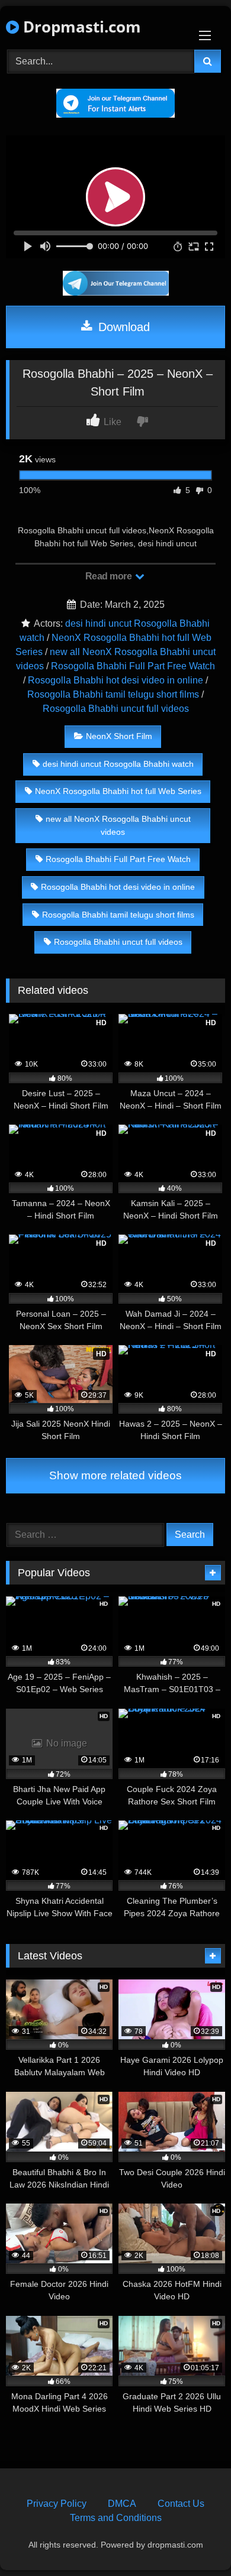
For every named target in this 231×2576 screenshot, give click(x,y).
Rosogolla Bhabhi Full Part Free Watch (133, 666)
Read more (110, 576)
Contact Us (181, 2504)
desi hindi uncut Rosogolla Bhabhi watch (118, 764)
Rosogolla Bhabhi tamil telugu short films (113, 694)
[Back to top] (194, 2541)
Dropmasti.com (80, 27)
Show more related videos (115, 1475)
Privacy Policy (57, 2504)
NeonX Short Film (119, 736)
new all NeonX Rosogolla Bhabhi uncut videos (118, 825)
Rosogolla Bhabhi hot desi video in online (115, 680)
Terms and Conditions (116, 2518)
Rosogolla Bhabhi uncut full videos (116, 709)
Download (122, 327)
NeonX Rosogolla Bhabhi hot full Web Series (118, 791)
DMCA (122, 2504)
